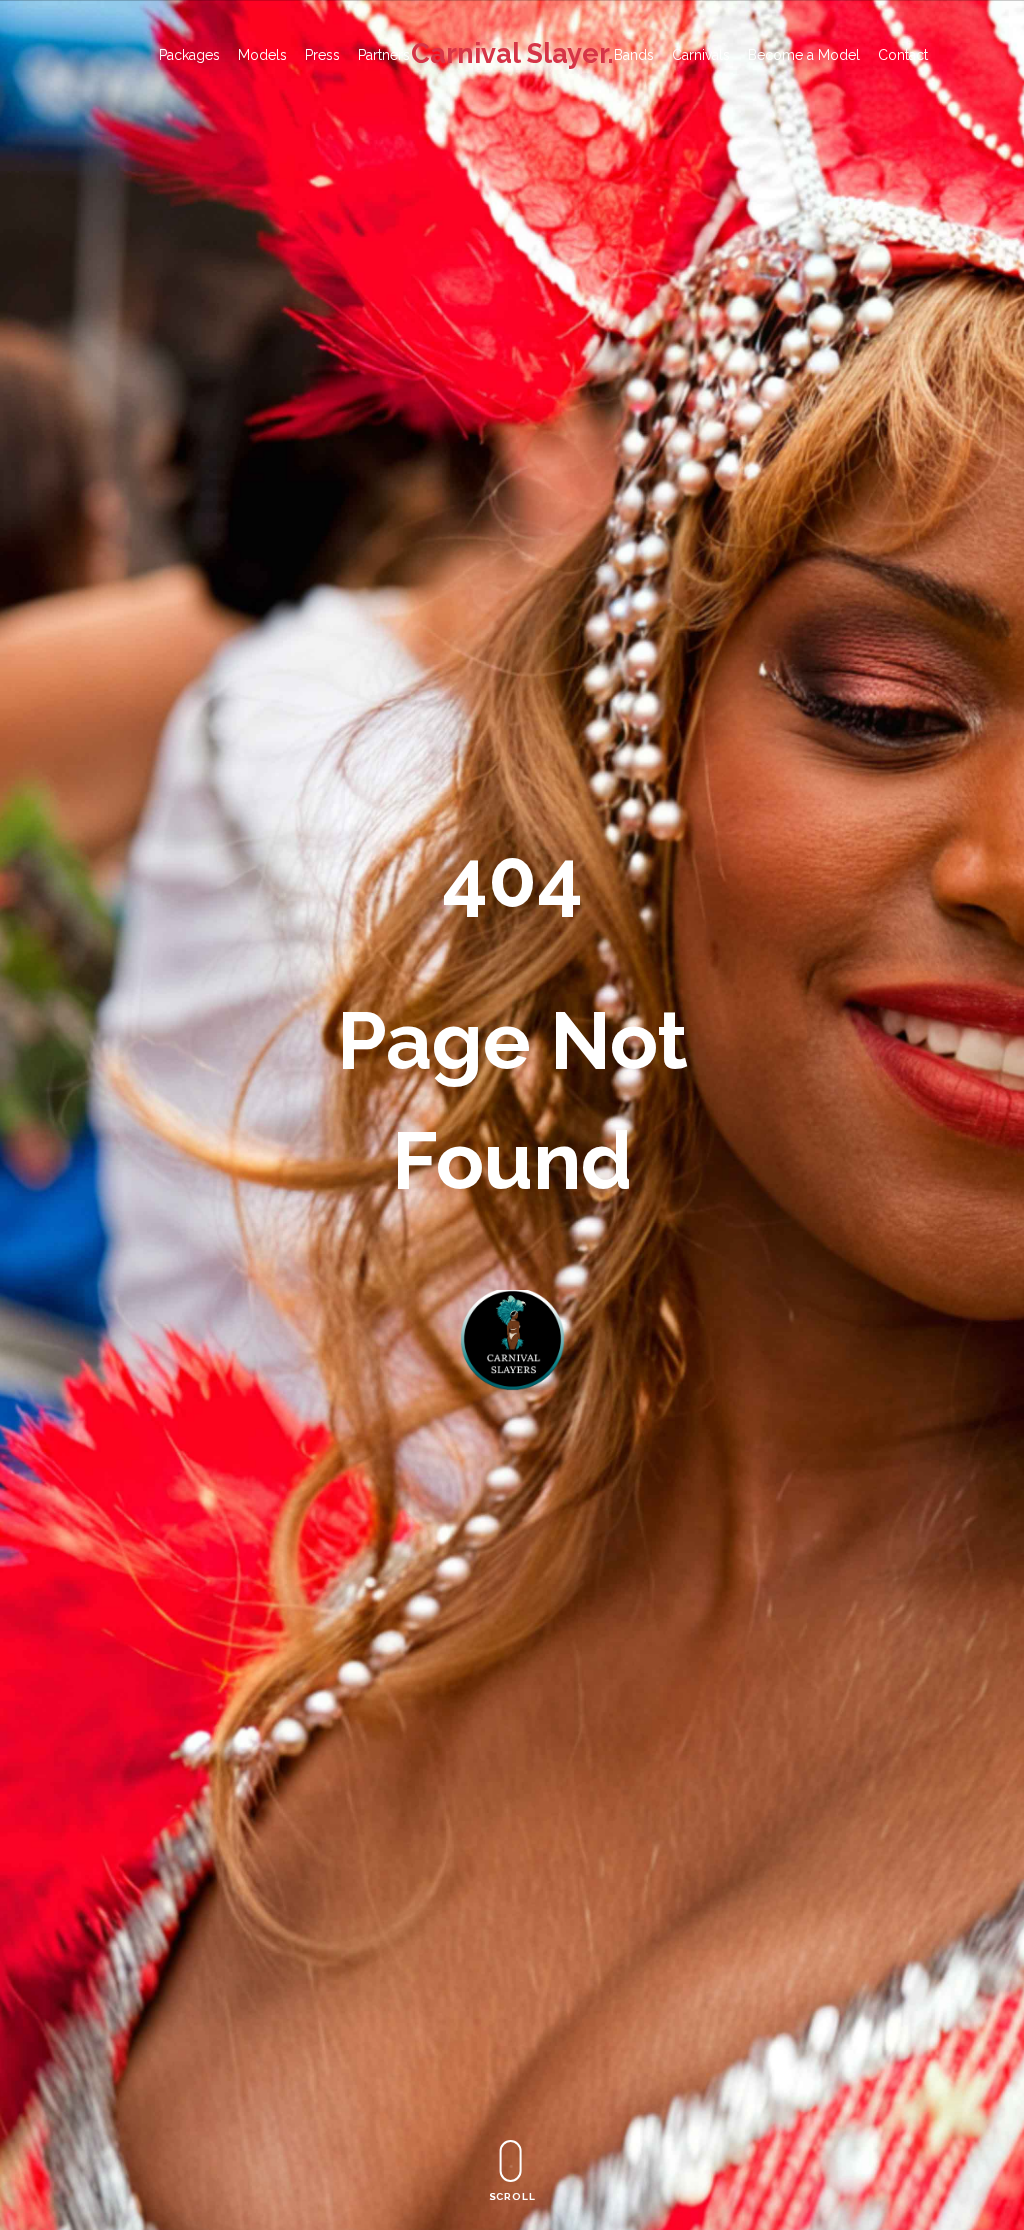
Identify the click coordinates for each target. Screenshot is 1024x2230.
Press (322, 55)
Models (262, 55)
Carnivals (701, 55)
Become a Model (804, 55)
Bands (634, 55)
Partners (384, 55)
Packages (189, 55)
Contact (903, 55)
